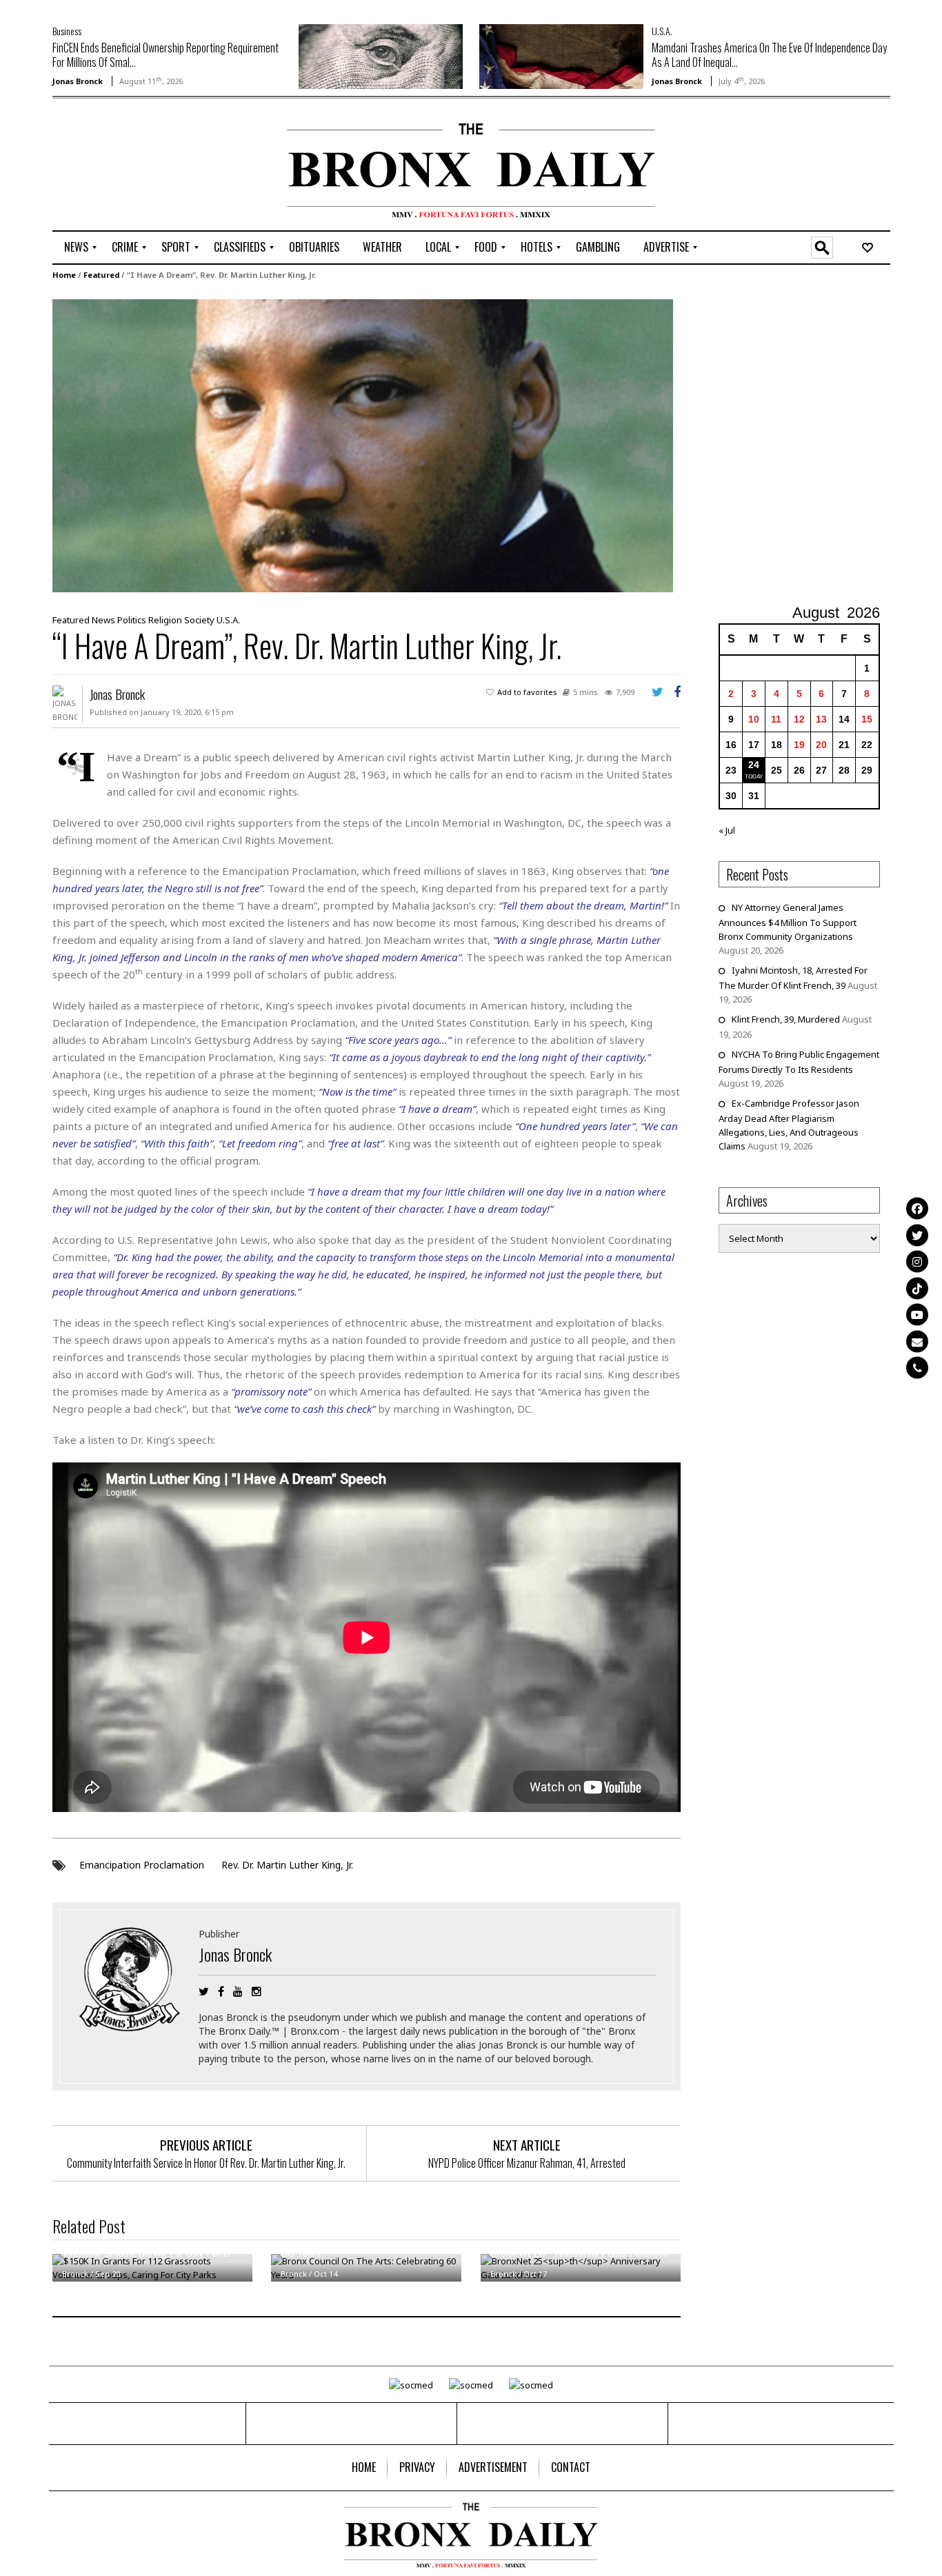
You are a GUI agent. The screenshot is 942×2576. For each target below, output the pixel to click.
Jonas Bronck (78, 81)
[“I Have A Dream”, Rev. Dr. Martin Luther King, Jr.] (363, 445)
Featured (101, 275)
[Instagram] (917, 1262)
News (103, 620)
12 (799, 719)
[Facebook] (917, 1209)
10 (754, 719)
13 (821, 719)
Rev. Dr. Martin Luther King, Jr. (287, 1865)
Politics (132, 620)
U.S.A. (662, 31)
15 (867, 719)
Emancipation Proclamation (142, 1865)
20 (821, 745)
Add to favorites (527, 692)
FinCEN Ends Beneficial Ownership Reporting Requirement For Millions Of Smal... (166, 55)
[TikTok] (917, 1288)
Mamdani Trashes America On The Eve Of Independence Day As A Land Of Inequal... (769, 55)
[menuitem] (76, 248)
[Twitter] (917, 1235)
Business (67, 31)
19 (799, 745)
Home (64, 275)
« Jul (727, 830)
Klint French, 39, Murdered (786, 1019)
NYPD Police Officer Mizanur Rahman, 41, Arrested (527, 2163)
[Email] (917, 1341)
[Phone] (917, 1368)
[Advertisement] (133, 166)
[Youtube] (917, 1315)
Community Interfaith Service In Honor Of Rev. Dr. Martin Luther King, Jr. (206, 2163)
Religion (165, 620)
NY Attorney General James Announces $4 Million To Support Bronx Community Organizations (788, 922)
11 (776, 719)
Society (199, 620)
